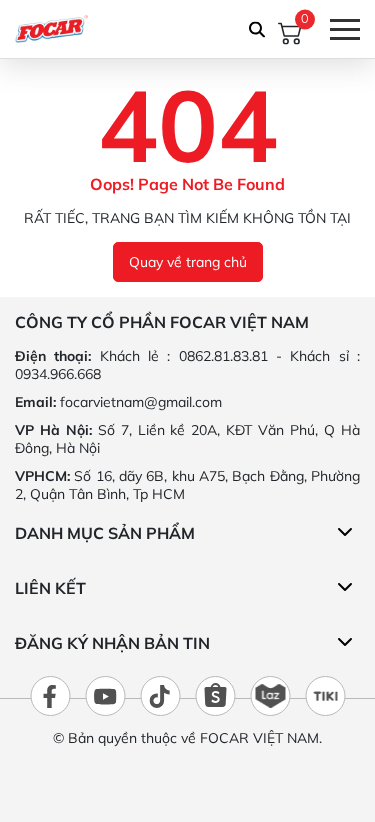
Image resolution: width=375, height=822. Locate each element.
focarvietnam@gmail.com (141, 402)
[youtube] (105, 696)
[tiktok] (160, 696)
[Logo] (51, 29)
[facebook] (50, 696)
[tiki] (325, 696)
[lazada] (270, 696)
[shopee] (215, 696)
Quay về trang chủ (188, 262)
